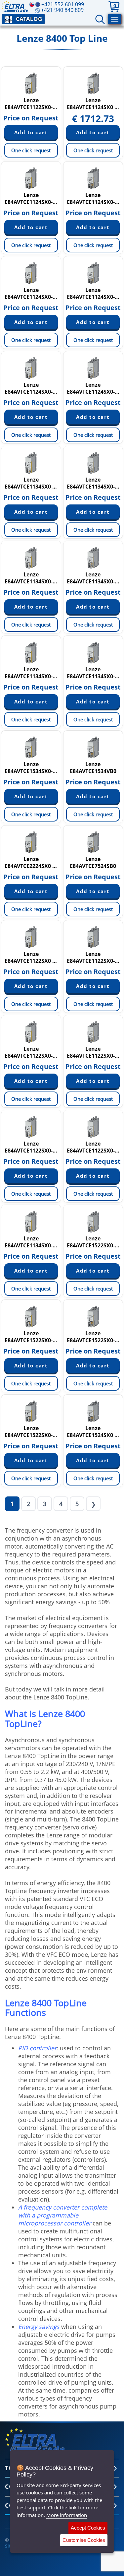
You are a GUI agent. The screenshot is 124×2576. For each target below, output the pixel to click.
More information (67, 2515)
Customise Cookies (84, 2540)
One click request (31, 150)
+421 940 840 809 (62, 10)
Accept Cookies (88, 2528)
